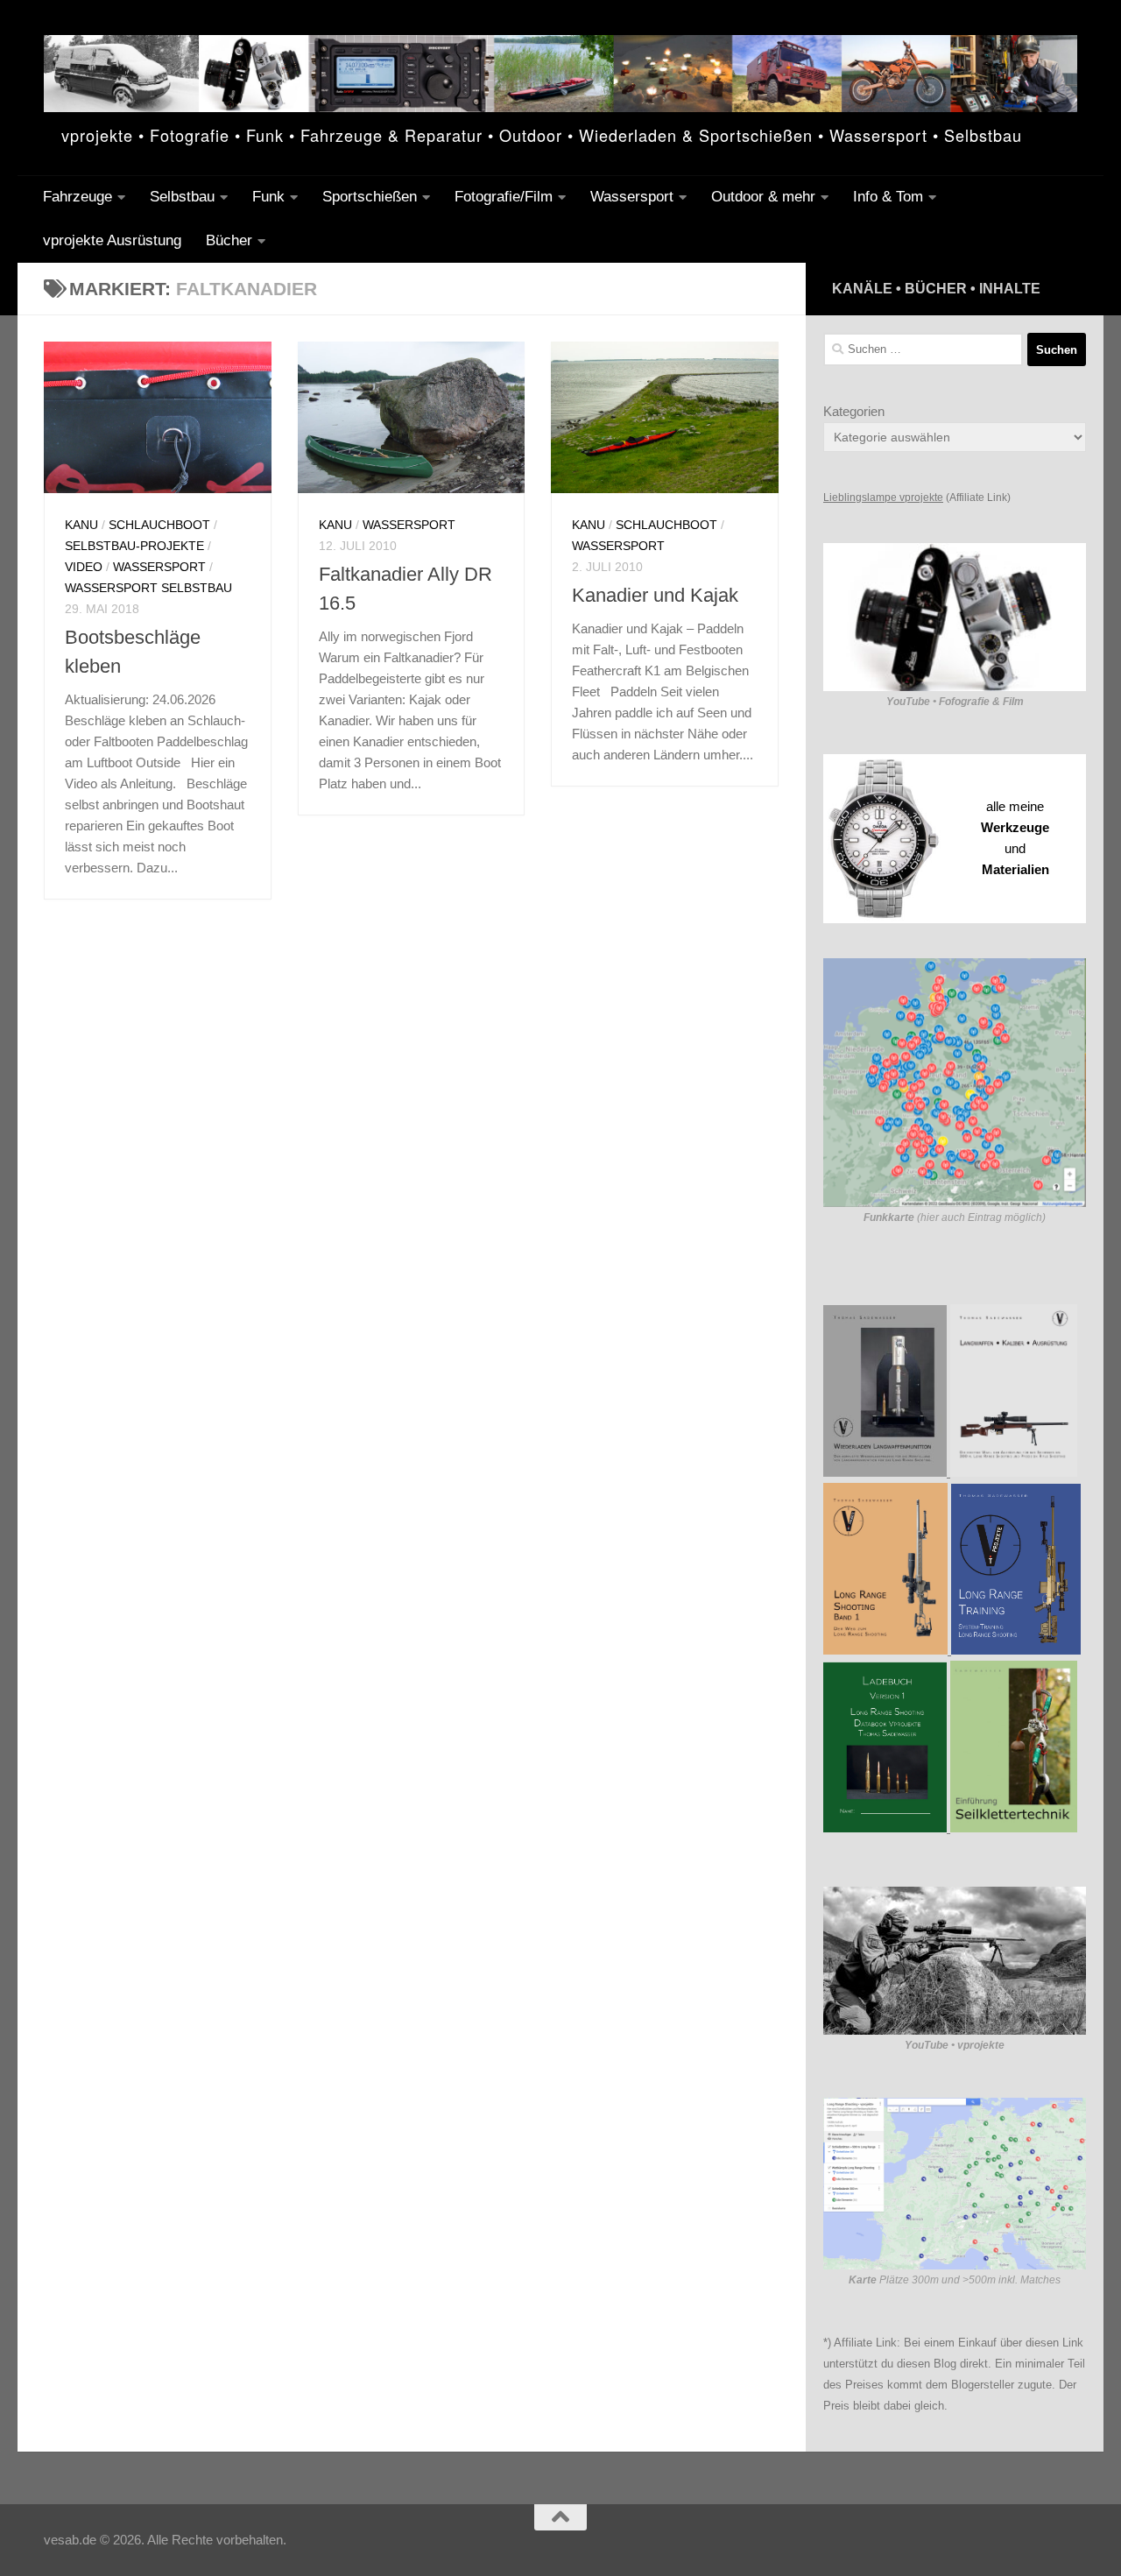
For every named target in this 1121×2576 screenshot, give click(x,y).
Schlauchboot (159, 525)
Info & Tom (888, 197)
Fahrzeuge (78, 197)
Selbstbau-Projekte (134, 546)
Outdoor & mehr (763, 197)
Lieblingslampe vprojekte (883, 498)
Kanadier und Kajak (655, 595)
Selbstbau (182, 197)
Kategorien (854, 411)
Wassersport (632, 197)
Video (84, 567)
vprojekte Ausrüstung (112, 240)
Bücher (229, 240)
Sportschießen (370, 197)
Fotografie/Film (504, 197)
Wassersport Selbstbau (148, 588)
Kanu (81, 525)
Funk (268, 197)
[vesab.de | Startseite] (560, 74)
